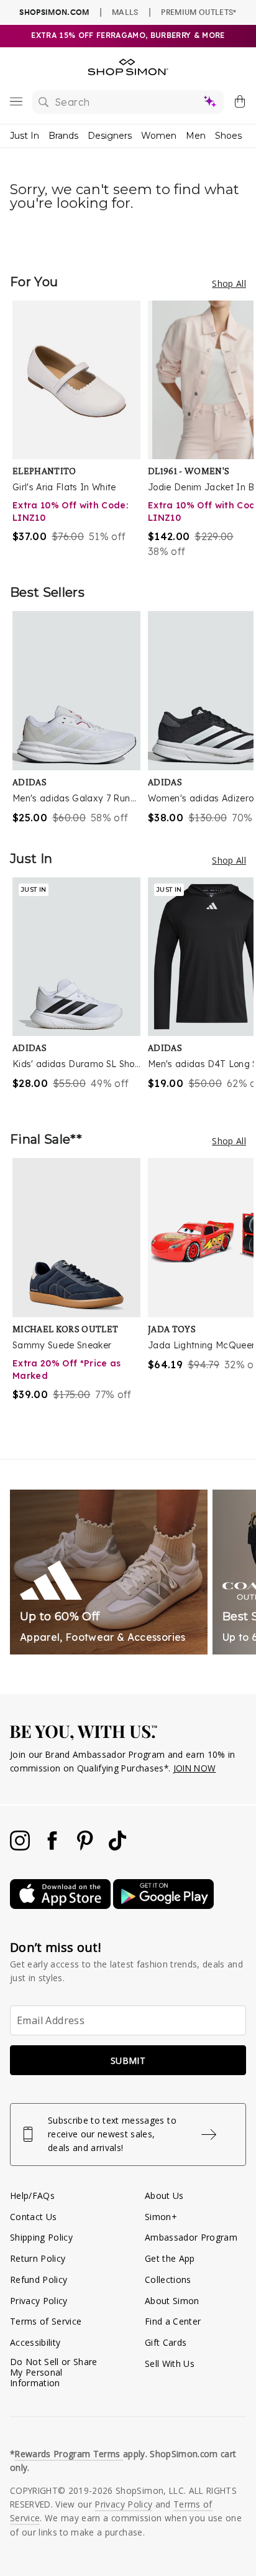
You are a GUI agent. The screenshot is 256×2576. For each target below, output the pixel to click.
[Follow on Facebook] (53, 1847)
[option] (80, 430)
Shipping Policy (41, 2237)
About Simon (172, 2301)
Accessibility (35, 2342)
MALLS (125, 12)
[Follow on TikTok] (117, 1847)
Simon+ (161, 2217)
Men (196, 136)
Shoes (228, 136)
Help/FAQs (32, 2196)
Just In (25, 136)
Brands (63, 136)
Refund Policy (39, 2280)
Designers (110, 136)
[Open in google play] (163, 1906)
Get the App (170, 2258)
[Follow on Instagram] (21, 1847)
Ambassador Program (191, 2237)
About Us (164, 2196)
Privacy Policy (39, 2301)
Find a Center (173, 2321)
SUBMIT (128, 2060)
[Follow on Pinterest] (86, 1847)
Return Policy (38, 2258)
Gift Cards (166, 2342)
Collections (168, 2280)
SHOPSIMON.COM (54, 12)
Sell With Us (170, 2364)
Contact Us (33, 2217)
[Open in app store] (62, 1906)
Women (159, 136)
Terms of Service (46, 2321)
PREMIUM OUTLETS (199, 12)
